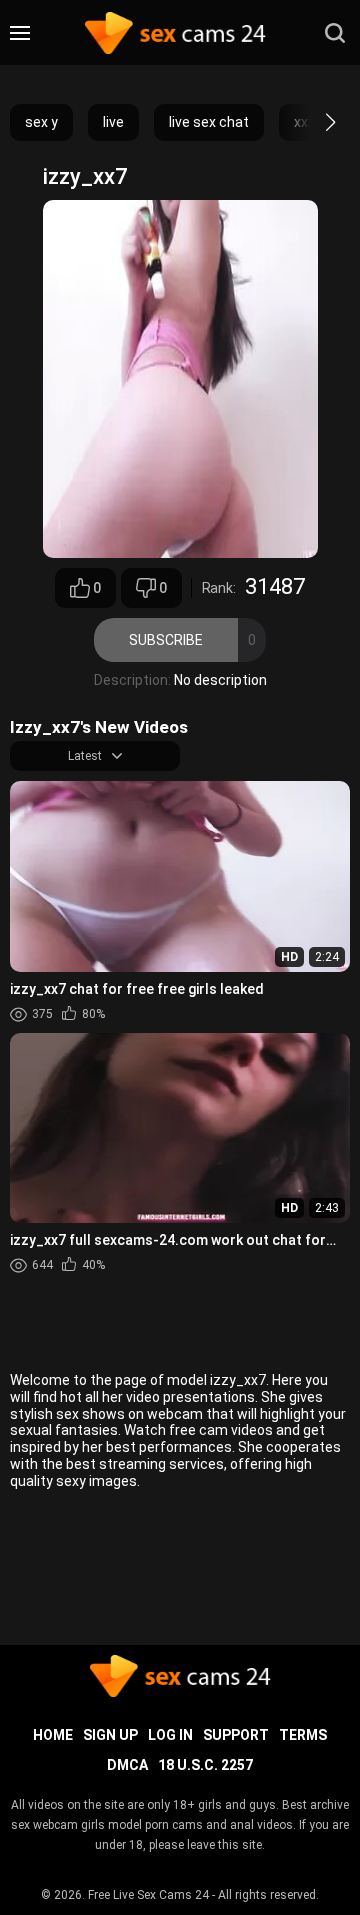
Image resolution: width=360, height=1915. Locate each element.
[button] (312, 122)
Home (53, 1735)
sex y (41, 122)
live (113, 122)
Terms (303, 1735)
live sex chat (209, 122)
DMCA (127, 1765)
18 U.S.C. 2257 (205, 1765)
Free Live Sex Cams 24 (148, 1895)
